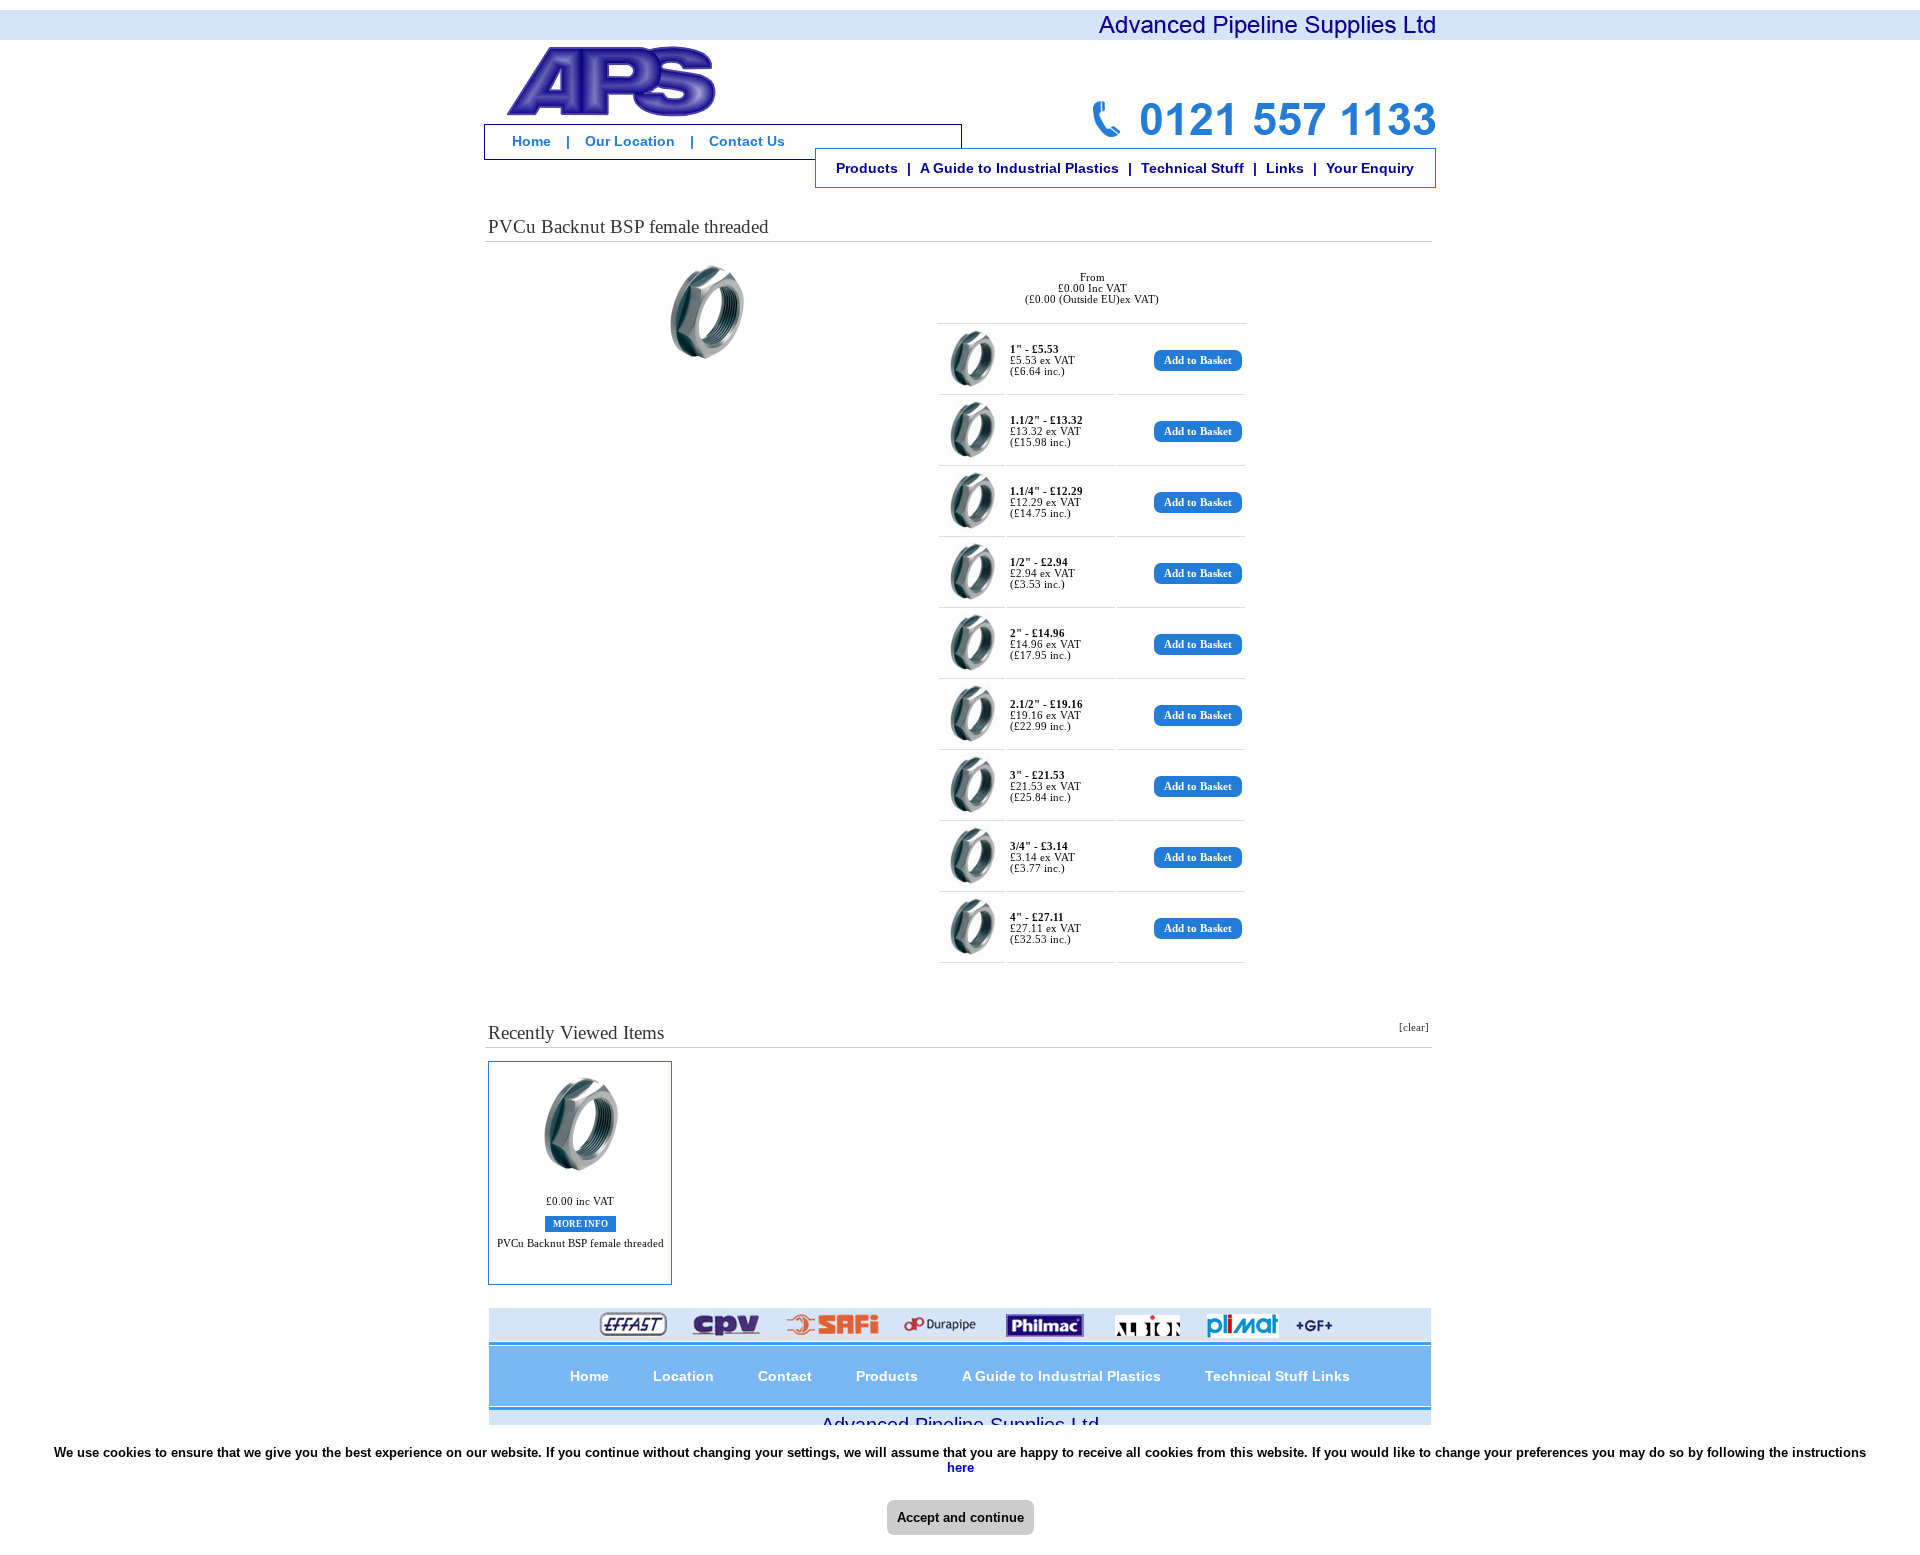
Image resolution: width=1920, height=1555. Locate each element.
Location (683, 1376)
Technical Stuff (1192, 168)
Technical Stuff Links (1277, 1376)
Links (1285, 168)
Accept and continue (960, 1517)
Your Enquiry (1370, 168)
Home (531, 141)
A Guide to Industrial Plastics (1019, 168)
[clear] (1414, 1027)
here (960, 1467)
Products (867, 168)
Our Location (630, 141)
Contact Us (747, 141)
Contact (785, 1376)
